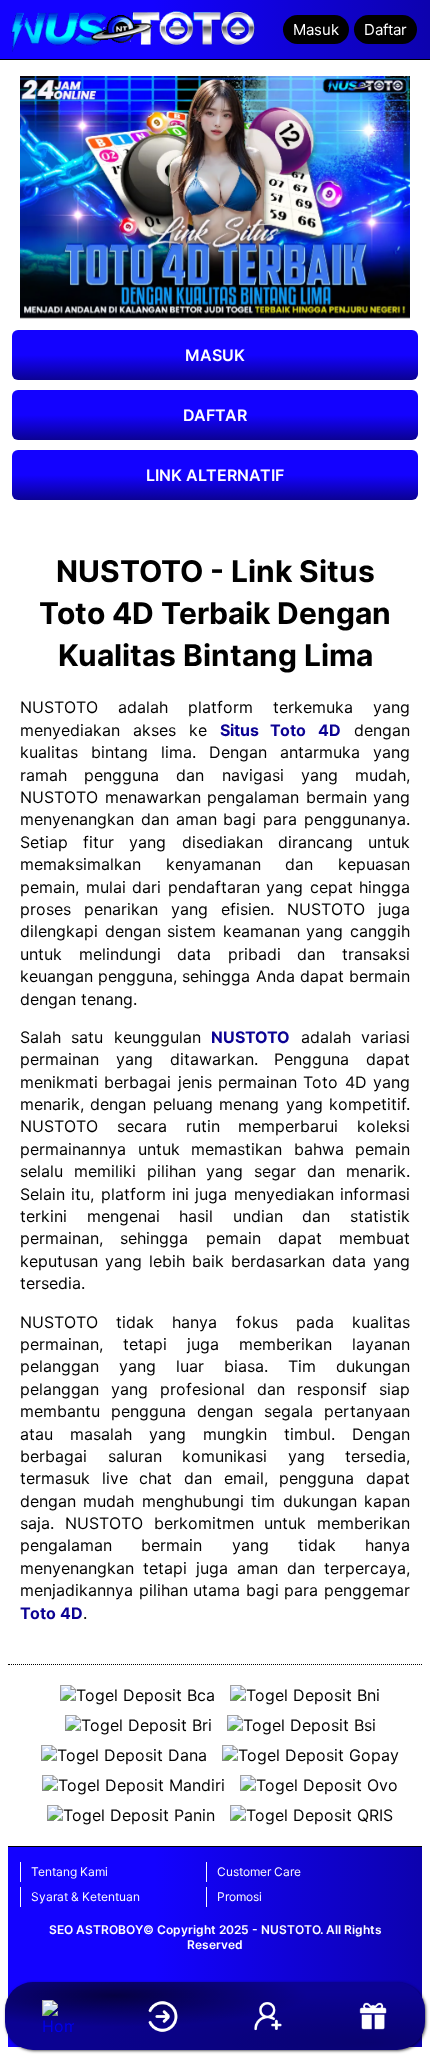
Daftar (385, 29)
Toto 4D (51, 1613)
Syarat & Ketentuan (85, 1896)
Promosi (239, 1896)
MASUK (215, 355)
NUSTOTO (250, 1037)
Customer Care (259, 1871)
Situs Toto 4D (281, 730)
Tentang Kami (69, 1871)
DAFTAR (215, 415)
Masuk (316, 29)
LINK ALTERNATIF (215, 475)
